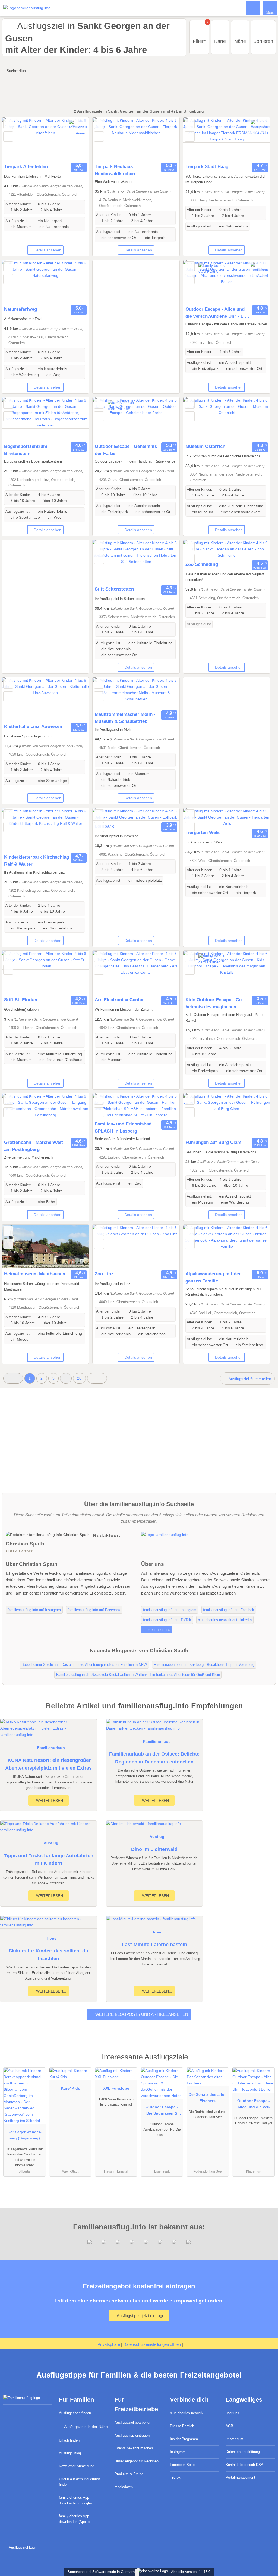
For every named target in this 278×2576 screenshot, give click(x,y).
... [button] (66, 1378)
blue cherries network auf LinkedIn (225, 1620)
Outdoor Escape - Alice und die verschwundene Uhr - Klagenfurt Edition (253, 2105)
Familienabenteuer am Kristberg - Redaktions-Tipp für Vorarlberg (204, 1665)
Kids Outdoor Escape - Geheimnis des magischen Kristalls (214, 1004)
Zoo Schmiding (202, 564)
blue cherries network (187, 2413)
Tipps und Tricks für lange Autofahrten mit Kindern (49, 1860)
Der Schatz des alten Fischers (208, 2098)
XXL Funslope (116, 2088)
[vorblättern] (75, 139)
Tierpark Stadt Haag (207, 166)
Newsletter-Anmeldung (77, 2466)
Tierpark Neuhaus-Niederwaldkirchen (115, 170)
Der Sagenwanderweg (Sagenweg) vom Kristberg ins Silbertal (25, 2136)
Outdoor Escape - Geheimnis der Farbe (126, 450)
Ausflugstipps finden (75, 2413)
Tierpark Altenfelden (26, 166)
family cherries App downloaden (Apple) (74, 2519)
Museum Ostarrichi (206, 446)
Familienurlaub (51, 1748)
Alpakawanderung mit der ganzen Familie (213, 1277)
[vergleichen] (8, 137)
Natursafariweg (20, 309)
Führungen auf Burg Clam (213, 1142)
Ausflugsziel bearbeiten (133, 2422)
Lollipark (104, 826)
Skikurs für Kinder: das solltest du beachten (48, 1955)
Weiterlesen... (51, 1801)
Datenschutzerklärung (243, 2452)
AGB (229, 2426)
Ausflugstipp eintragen (132, 2435)
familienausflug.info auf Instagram (34, 1610)
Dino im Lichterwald (154, 1849)
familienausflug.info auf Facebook (94, 1610)
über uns (232, 2413)
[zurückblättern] (15, 139)
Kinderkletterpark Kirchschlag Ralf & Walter (37, 861)
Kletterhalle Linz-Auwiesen (33, 726)
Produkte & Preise (129, 2474)
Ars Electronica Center (119, 1000)
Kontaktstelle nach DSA (244, 2465)
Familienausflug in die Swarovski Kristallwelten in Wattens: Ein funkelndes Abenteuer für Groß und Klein (138, 1675)
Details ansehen (48, 250)
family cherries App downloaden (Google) (75, 2500)
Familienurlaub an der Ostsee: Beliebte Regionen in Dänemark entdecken (154, 1758)
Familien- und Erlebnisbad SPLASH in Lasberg (123, 1127)
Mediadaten (124, 2487)
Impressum (234, 2439)
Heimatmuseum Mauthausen (35, 1274)
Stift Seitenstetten (114, 589)
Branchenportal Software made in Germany (100, 2572)
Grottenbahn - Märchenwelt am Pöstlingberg (34, 1146)
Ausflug (51, 1843)
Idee (157, 1932)
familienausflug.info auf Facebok (229, 1610)
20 (79, 1378)
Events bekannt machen (134, 2448)
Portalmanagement (240, 2477)
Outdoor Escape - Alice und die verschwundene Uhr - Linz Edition (218, 313)
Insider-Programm (184, 2439)
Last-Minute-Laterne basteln (154, 1945)
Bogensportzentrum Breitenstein (26, 450)
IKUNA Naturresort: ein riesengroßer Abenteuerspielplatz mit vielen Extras (48, 1764)
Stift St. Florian (21, 1000)
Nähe (240, 41)
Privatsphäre (109, 2344)
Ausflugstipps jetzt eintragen (141, 2316)
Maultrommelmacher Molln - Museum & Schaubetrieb (125, 718)
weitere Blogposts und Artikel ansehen (141, 2014)
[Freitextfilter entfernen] (253, 8)
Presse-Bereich (182, 2426)
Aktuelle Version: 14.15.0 (191, 2572)
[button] (13, 1378)
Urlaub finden (69, 2440)
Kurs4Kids (70, 2088)
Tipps (51, 1938)
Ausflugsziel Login (23, 2547)
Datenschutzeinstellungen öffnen (152, 2344)
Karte (220, 41)
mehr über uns (158, 1630)
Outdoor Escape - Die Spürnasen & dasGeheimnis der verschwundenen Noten (162, 2111)
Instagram (178, 2452)
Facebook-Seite (182, 2465)
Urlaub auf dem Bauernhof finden (79, 2482)
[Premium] (267, 2062)
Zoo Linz (104, 1274)
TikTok (175, 2477)
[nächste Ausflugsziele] (97, 1378)
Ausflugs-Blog (70, 2453)
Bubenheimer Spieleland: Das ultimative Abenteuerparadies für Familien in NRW (84, 1665)
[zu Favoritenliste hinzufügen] (8, 124)
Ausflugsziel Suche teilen (249, 1379)
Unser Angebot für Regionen (137, 2461)
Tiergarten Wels (203, 832)
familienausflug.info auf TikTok (167, 1620)
